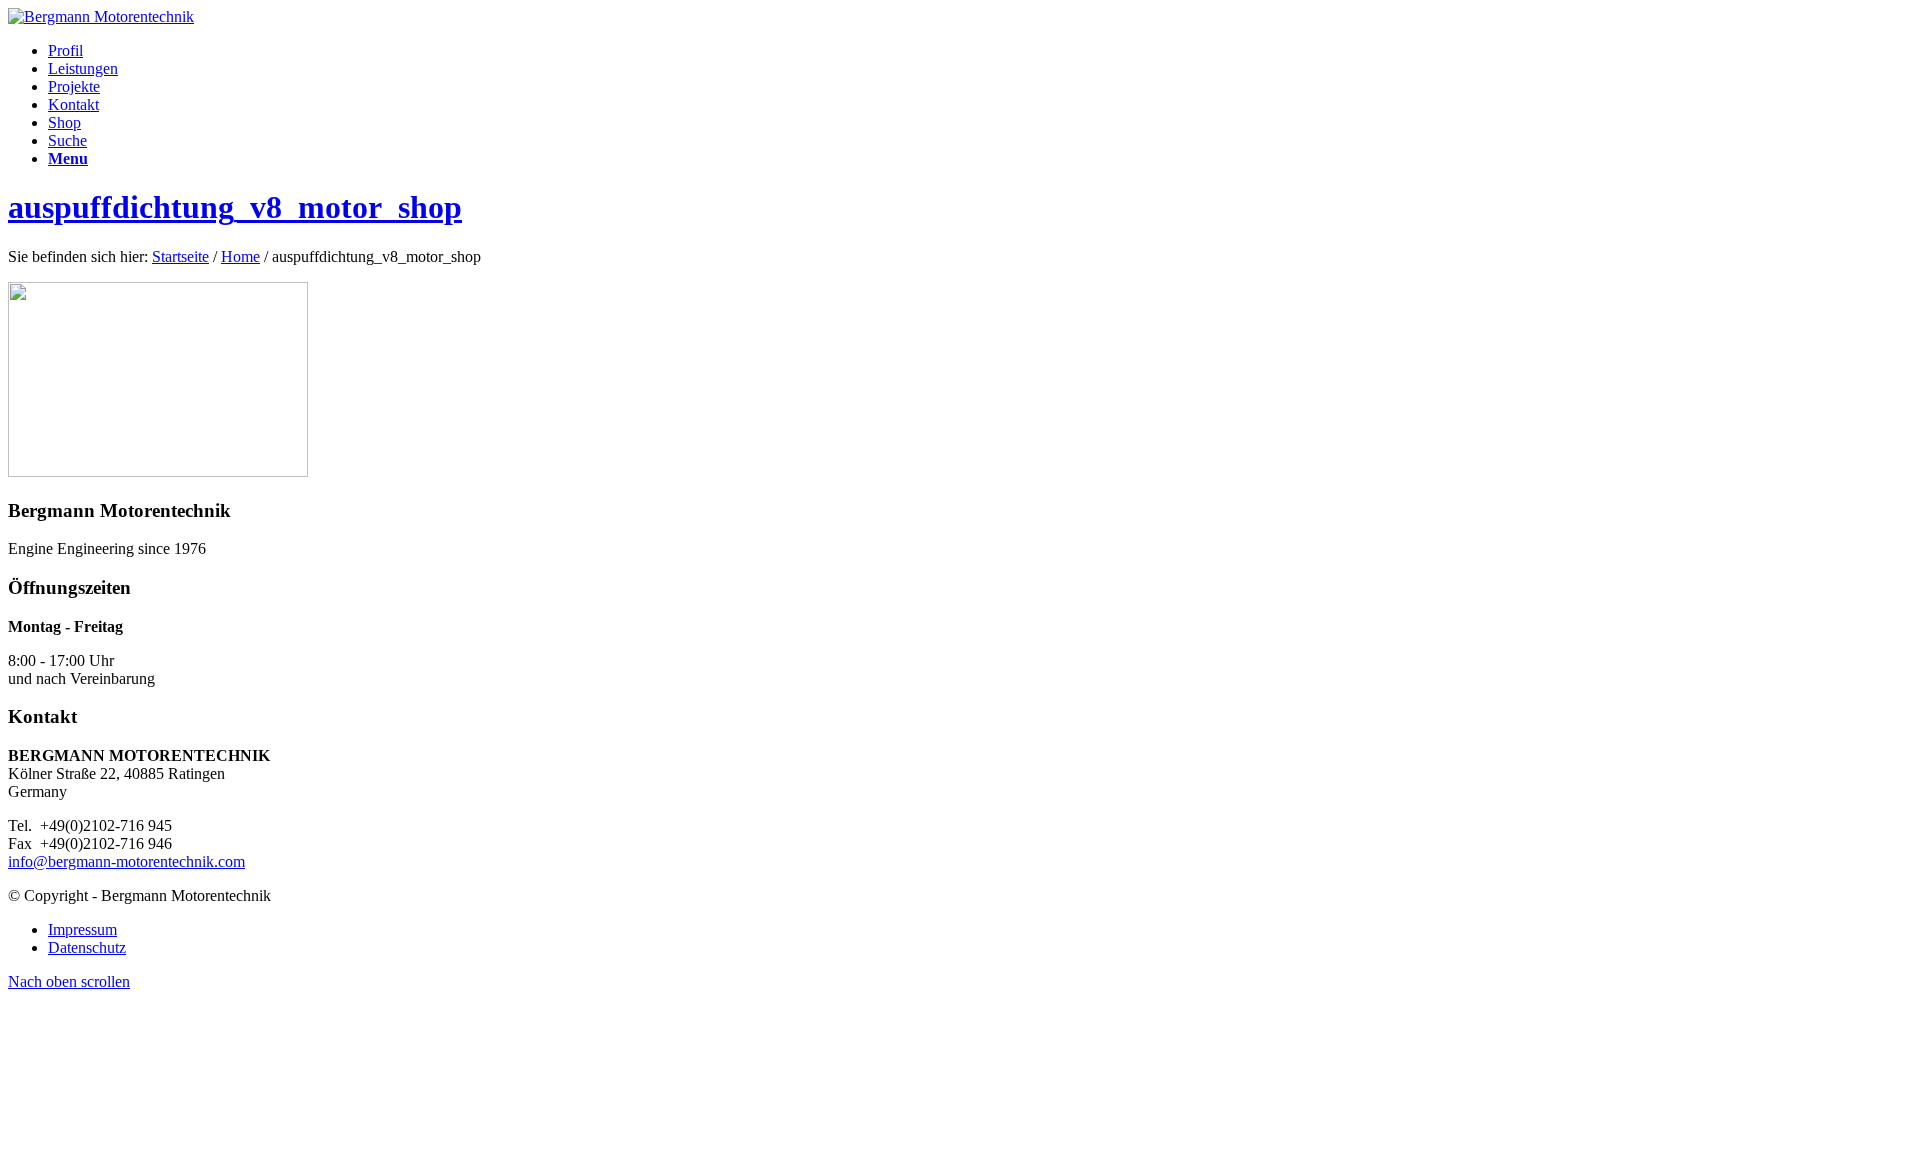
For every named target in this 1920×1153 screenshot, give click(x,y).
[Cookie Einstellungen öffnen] (158, 1135)
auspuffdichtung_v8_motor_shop (235, 207)
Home (240, 256)
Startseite (180, 256)
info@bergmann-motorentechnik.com (126, 861)
